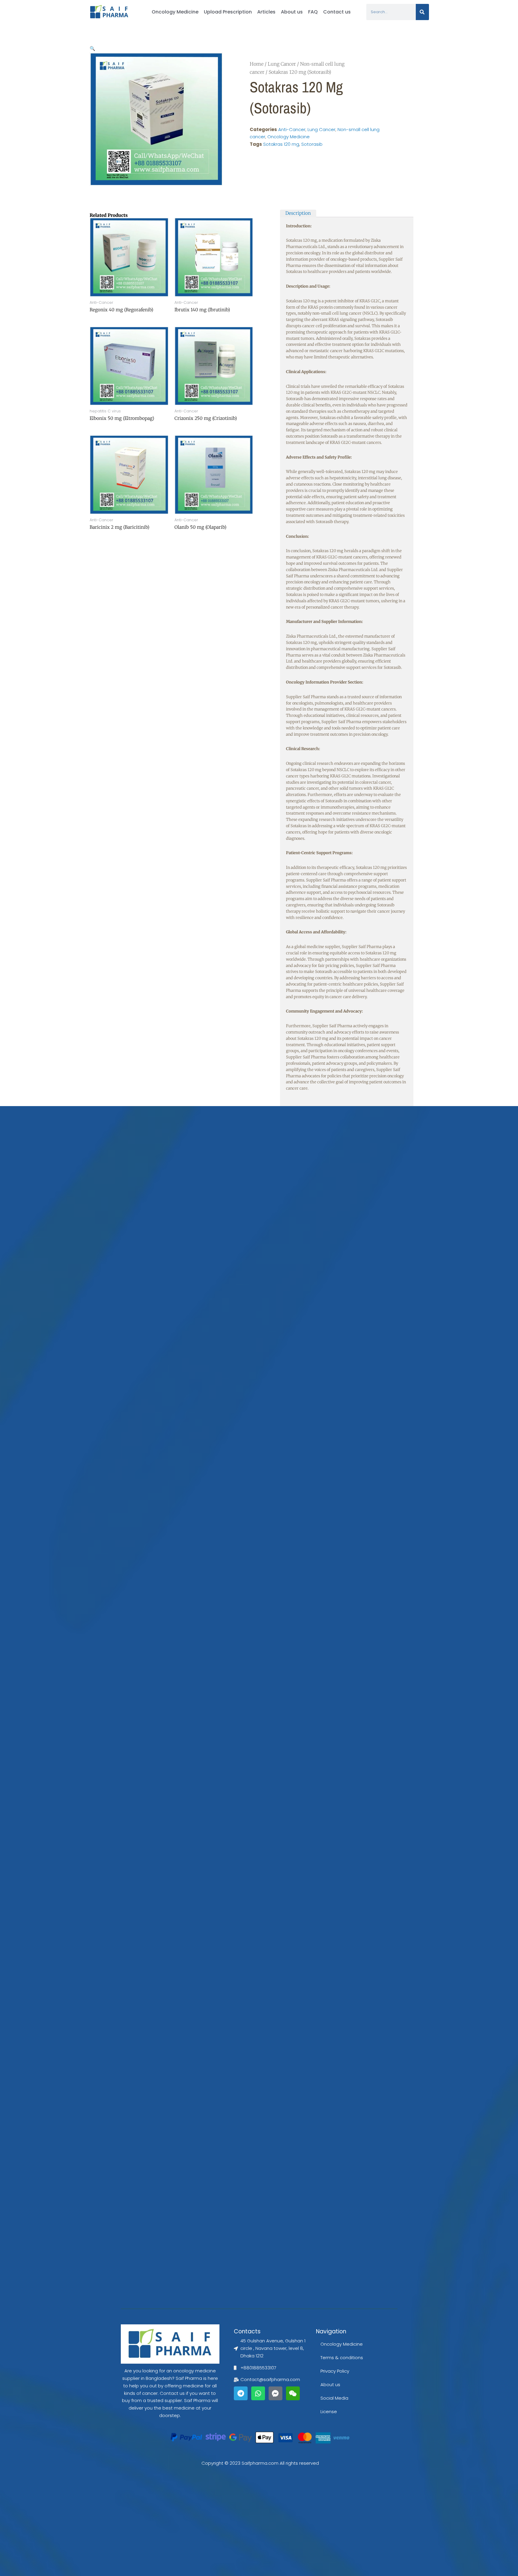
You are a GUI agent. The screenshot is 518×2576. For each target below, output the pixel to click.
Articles (266, 12)
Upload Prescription (228, 12)
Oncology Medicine (175, 12)
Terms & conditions (342, 2358)
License (329, 2411)
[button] (92, 48)
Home (257, 64)
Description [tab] (298, 213)
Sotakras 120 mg (281, 144)
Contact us (337, 12)
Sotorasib (312, 144)
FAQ (313, 12)
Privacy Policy (335, 2371)
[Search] (422, 12)
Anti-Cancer (292, 129)
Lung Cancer (282, 64)
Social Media (334, 2398)
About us (292, 12)
